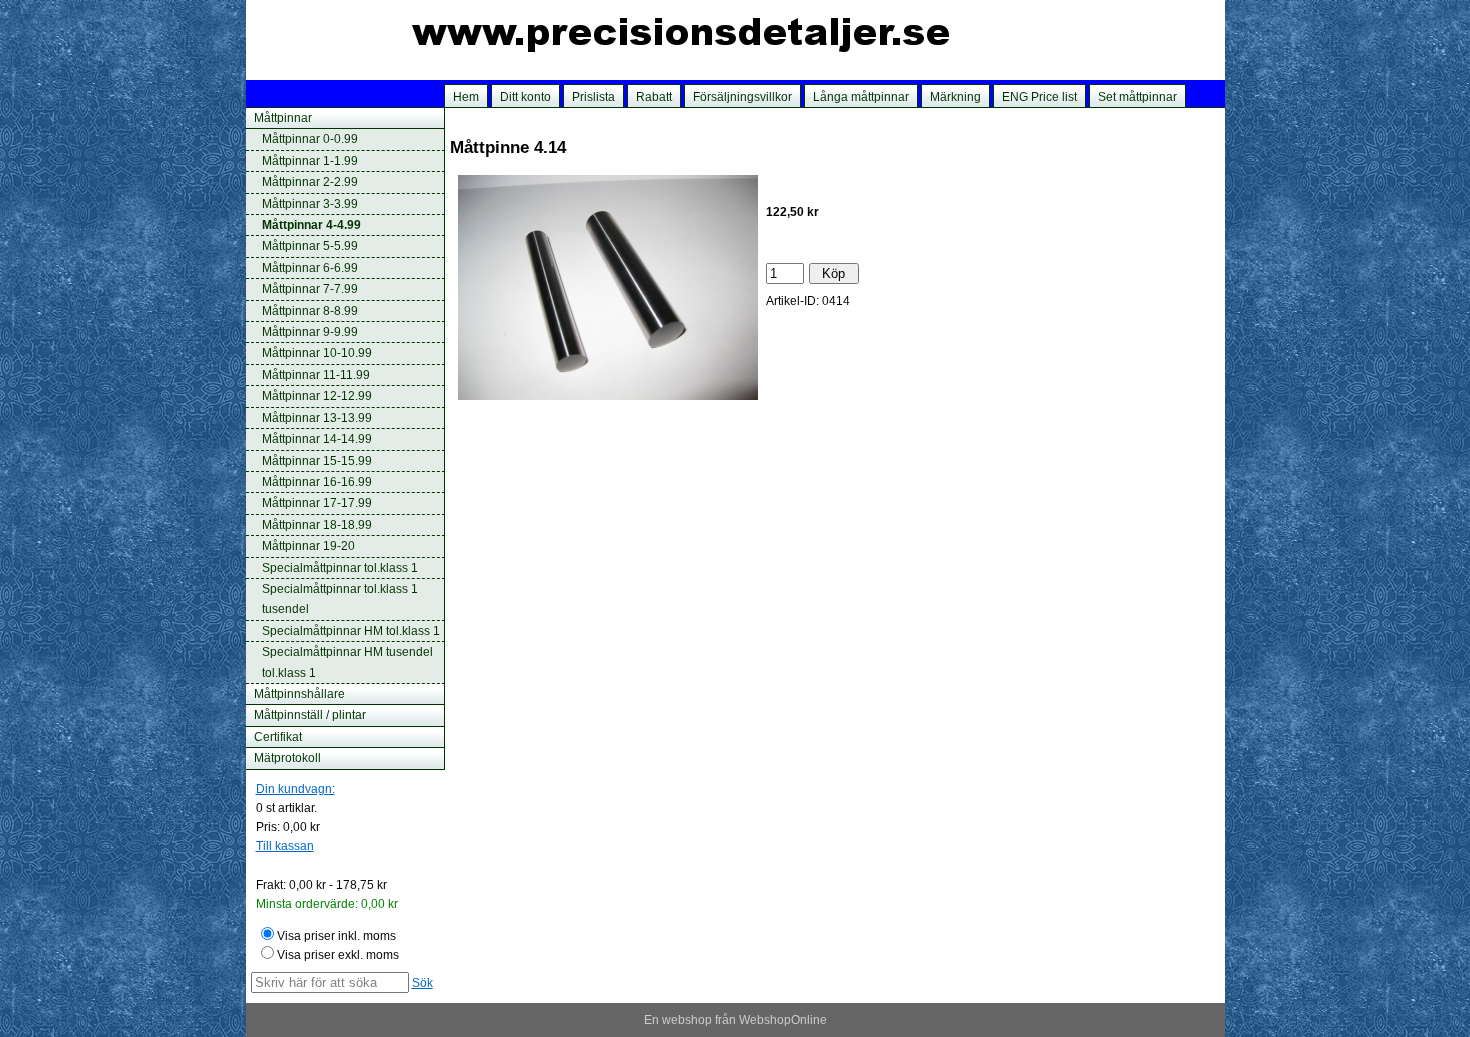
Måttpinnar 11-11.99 (316, 375)
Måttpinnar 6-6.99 (310, 268)
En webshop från (690, 1020)
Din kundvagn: (295, 789)
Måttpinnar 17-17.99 (317, 503)
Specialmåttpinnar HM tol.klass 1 (351, 631)
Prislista (593, 97)
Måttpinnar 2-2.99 (310, 182)
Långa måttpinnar (861, 97)
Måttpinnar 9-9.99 (310, 332)
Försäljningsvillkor (742, 97)
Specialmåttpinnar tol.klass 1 (340, 568)
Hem (466, 97)
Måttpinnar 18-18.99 (317, 525)
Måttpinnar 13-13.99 (317, 418)
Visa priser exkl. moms (338, 955)
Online (809, 1020)
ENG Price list (1039, 97)
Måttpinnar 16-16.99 (317, 482)
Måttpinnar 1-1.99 (310, 161)
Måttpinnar (283, 118)
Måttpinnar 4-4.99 (311, 225)
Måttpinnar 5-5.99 (310, 246)
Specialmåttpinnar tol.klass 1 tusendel (340, 599)
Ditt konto (525, 97)
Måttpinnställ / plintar (310, 715)
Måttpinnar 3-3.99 (310, 204)
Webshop (765, 1020)
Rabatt (654, 97)
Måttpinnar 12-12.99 (317, 396)
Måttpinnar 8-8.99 (310, 311)
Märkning (955, 97)
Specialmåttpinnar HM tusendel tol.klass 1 (347, 662)
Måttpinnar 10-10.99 (317, 353)
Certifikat (278, 737)
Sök (422, 983)
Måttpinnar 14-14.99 (317, 439)
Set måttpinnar (1137, 97)
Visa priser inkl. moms (336, 936)
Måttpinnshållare (299, 694)
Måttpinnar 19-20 (308, 546)
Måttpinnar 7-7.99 (310, 289)
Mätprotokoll (287, 758)
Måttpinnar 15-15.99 (317, 461)
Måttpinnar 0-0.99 (310, 139)
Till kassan (285, 846)
